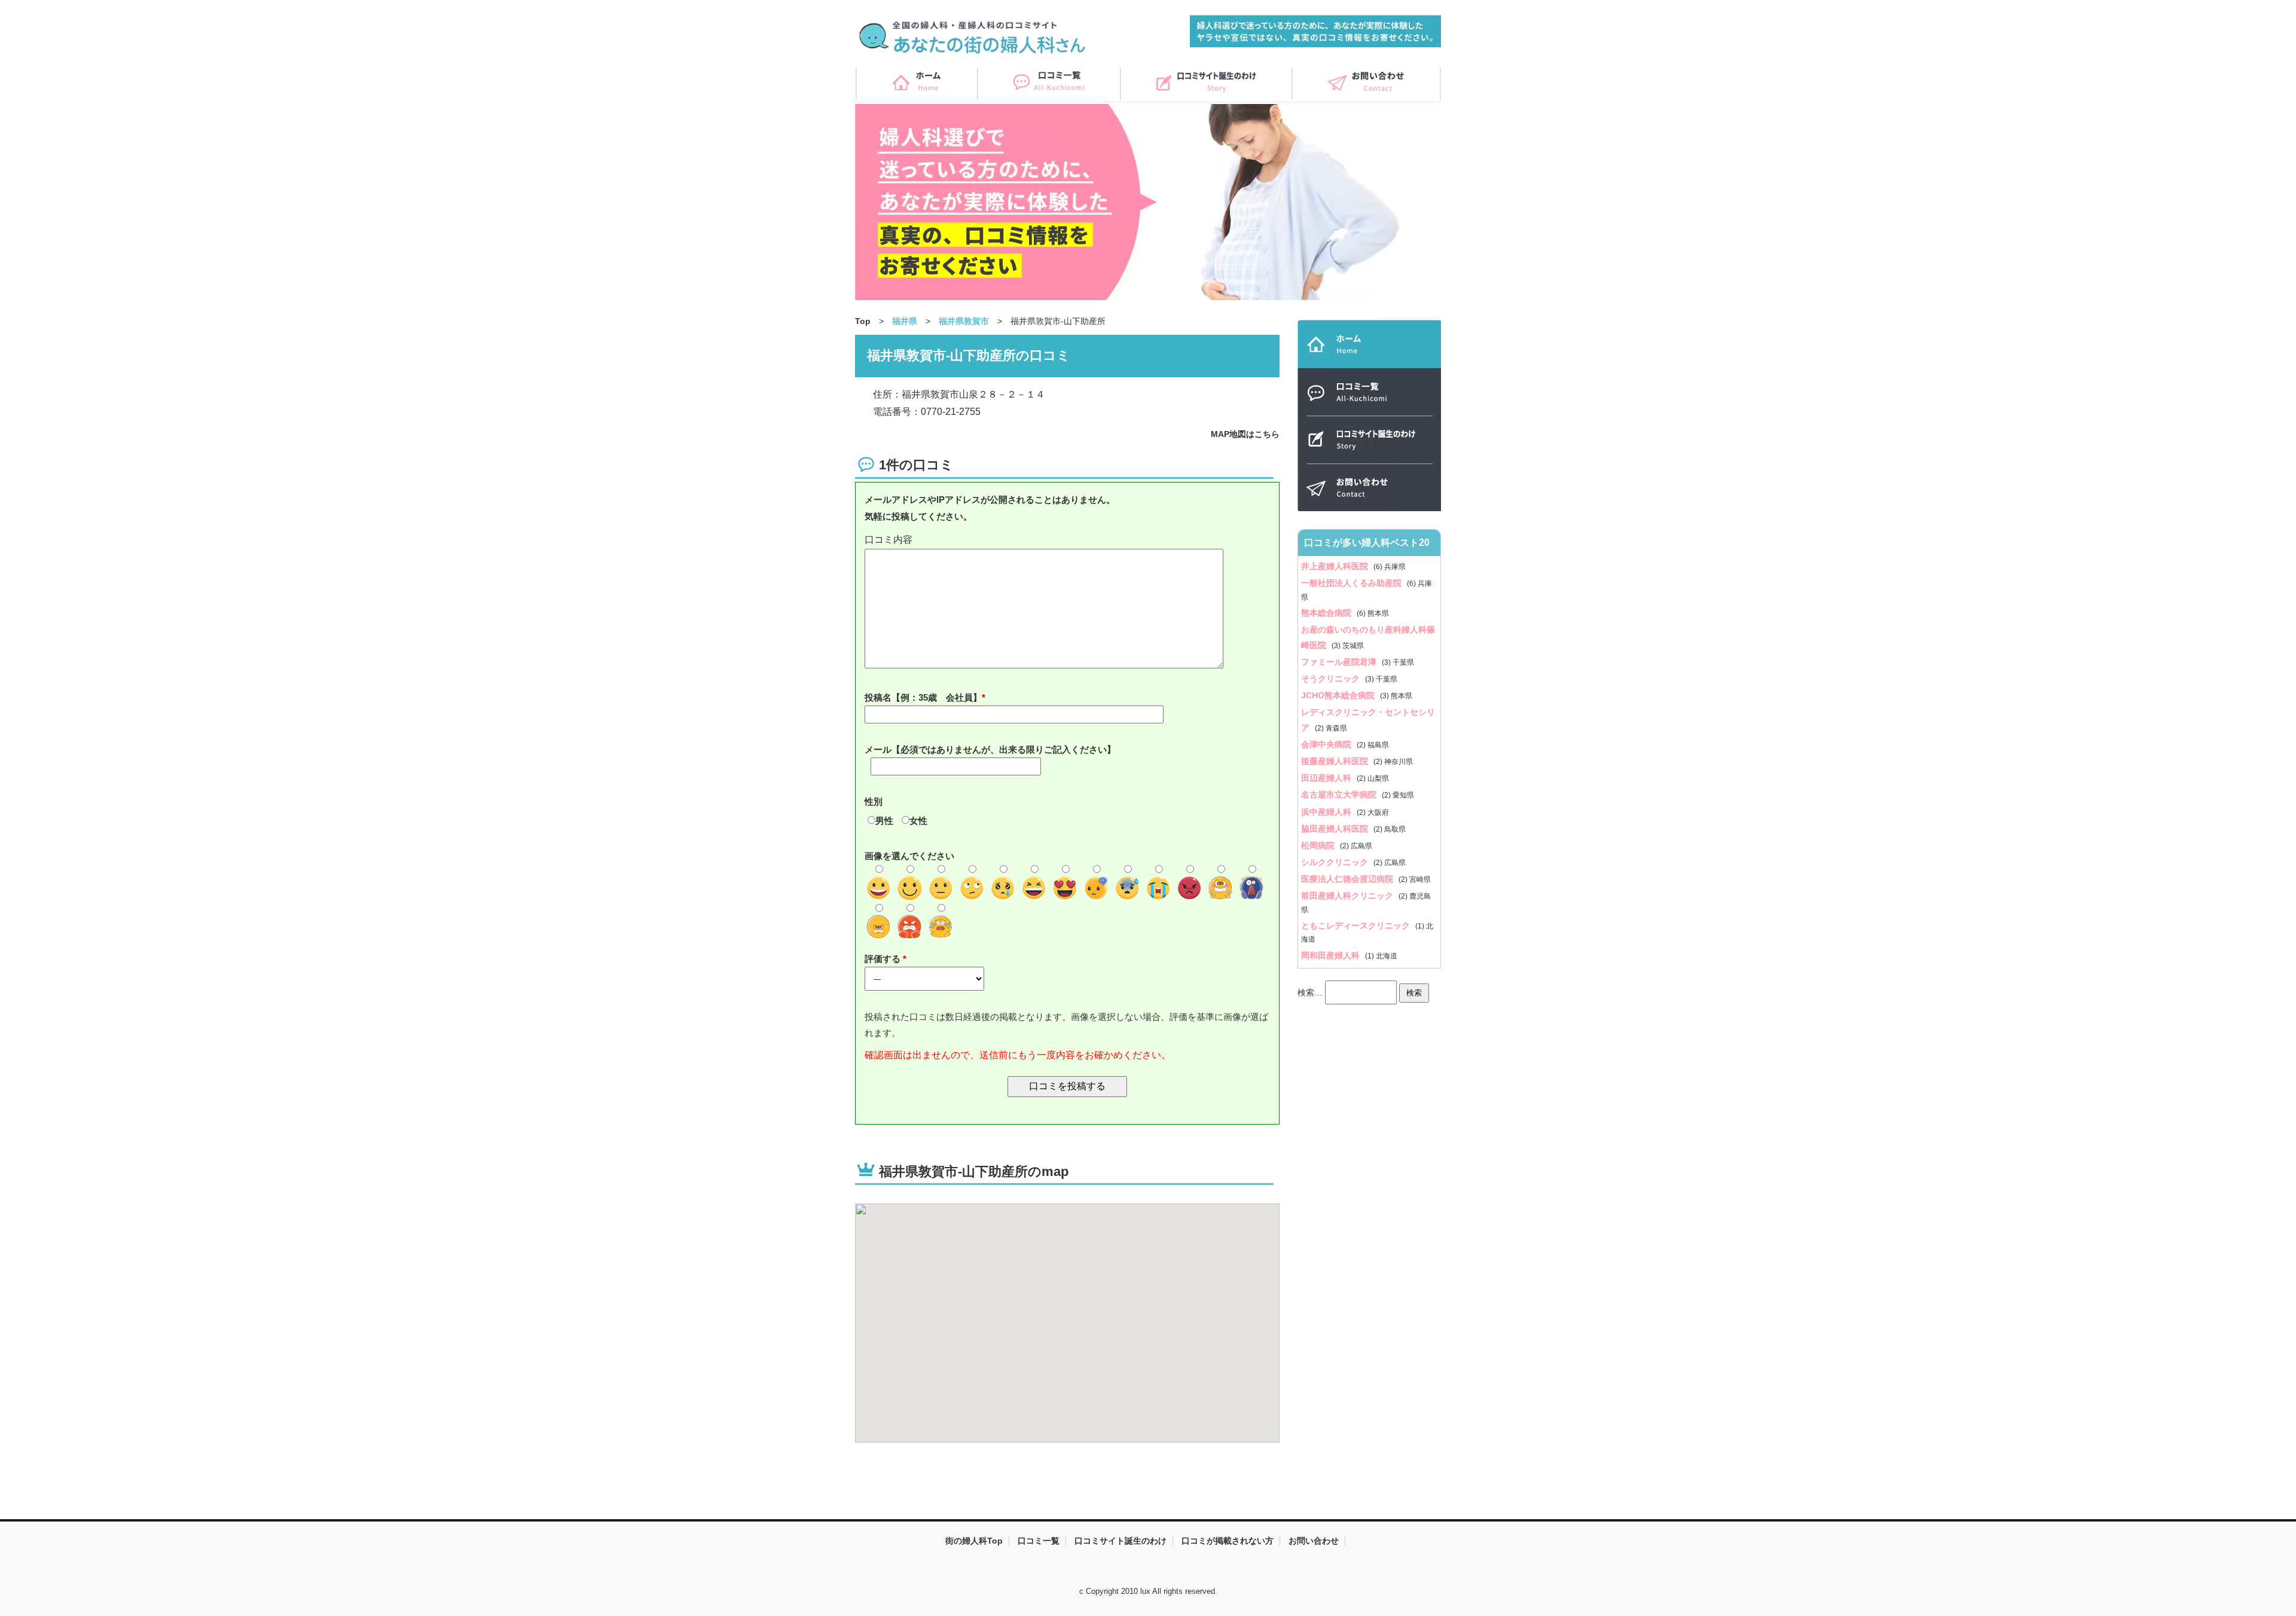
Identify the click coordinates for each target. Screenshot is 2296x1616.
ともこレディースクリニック (1357, 925)
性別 (874, 801)
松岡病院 (1319, 845)
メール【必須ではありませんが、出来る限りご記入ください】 (990, 749)
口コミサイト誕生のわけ (1120, 1541)
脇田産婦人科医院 (1336, 829)
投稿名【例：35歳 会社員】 (923, 697)
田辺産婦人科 (1327, 778)
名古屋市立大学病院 (1340, 795)
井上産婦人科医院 (1336, 566)
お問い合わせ (1314, 1541)
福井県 (905, 321)
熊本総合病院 (1327, 613)
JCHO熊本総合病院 (1339, 695)
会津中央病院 (1327, 744)
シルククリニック (1336, 862)
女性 (918, 821)
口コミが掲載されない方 (1228, 1541)
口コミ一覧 (1039, 1541)
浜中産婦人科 (1327, 812)
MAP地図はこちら (1245, 434)
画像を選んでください (909, 856)
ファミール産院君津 (1340, 662)
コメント (1067, 540)
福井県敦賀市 (964, 321)
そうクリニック (1332, 679)
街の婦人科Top (974, 1541)
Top (863, 321)
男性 (884, 821)
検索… (1310, 992)
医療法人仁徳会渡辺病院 (1348, 879)
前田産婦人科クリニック (1348, 896)
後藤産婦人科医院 (1336, 761)
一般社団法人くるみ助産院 (1352, 583)
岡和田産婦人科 (1332, 955)
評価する (884, 959)
